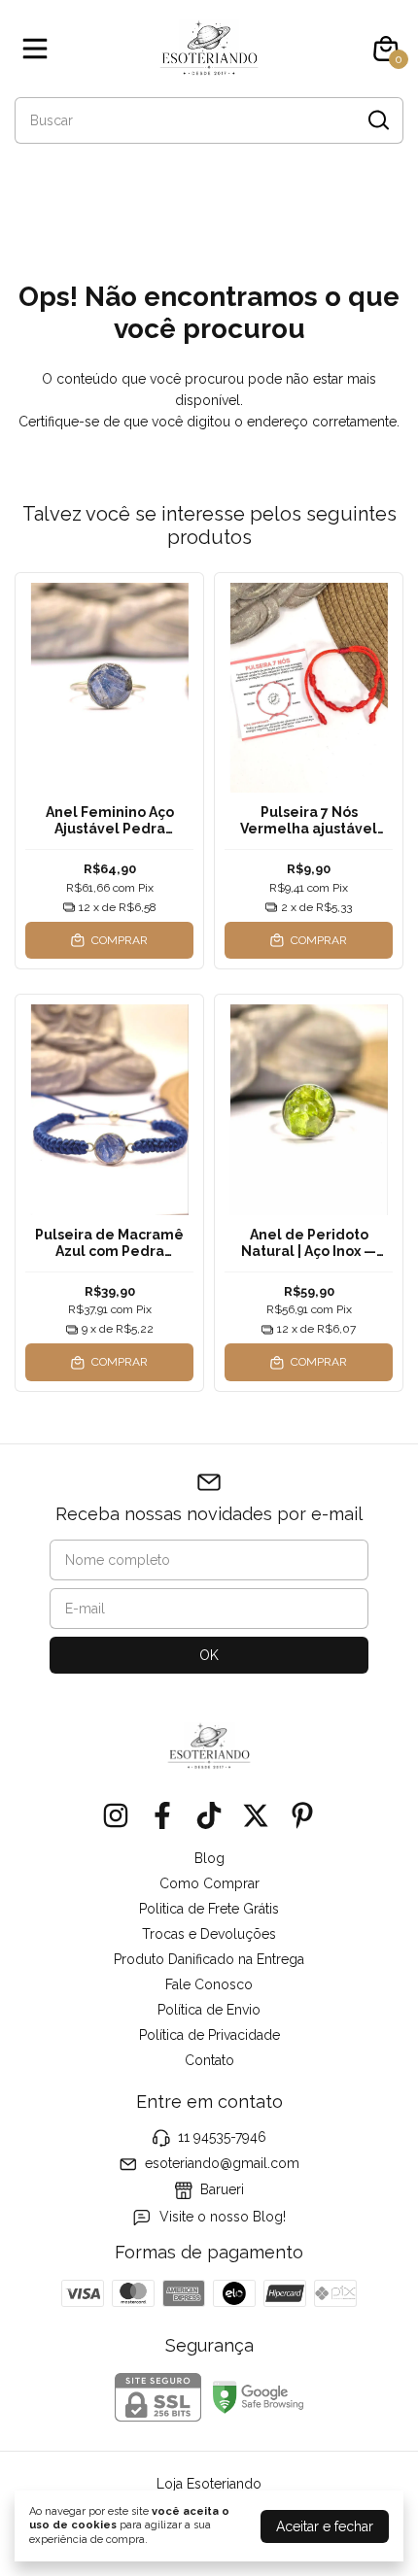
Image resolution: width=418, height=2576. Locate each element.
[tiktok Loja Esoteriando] (209, 1815)
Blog (209, 1858)
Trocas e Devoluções (209, 1934)
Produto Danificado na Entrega (209, 1959)
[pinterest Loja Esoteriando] (302, 1815)
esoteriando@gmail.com (222, 2163)
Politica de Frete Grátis (209, 1909)
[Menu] (39, 49)
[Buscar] (377, 119)
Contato (209, 2060)
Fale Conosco (209, 1984)
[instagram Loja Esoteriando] (116, 1815)
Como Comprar (209, 1883)
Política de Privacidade (209, 2035)
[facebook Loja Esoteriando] (162, 1815)
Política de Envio (209, 2010)
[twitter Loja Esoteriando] (256, 1815)
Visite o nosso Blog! (223, 2217)
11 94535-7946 (222, 2137)
